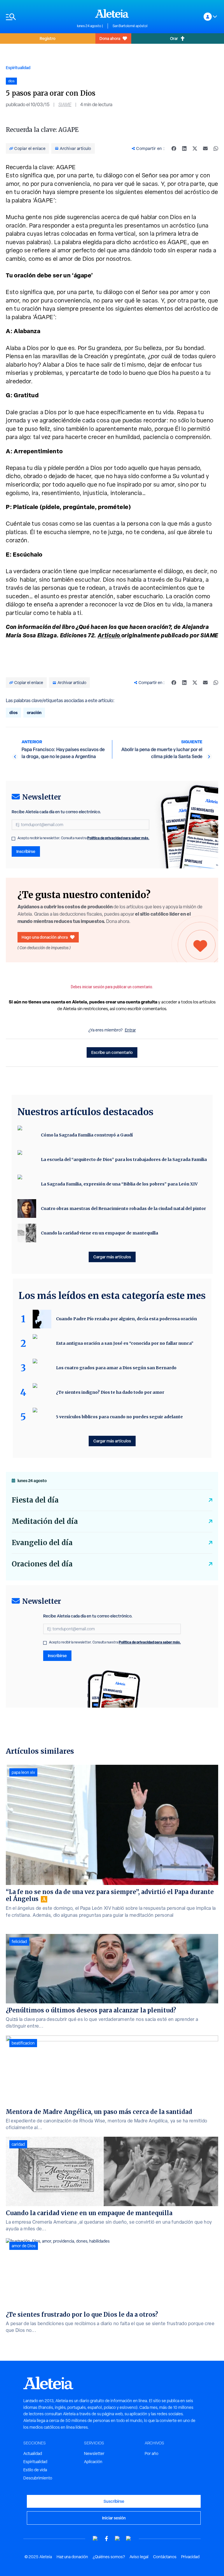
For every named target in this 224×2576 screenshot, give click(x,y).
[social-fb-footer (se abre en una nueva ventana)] (106, 2539)
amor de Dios (24, 2246)
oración (34, 712)
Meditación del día (45, 1521)
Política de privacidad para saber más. (118, 838)
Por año (152, 2453)
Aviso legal (139, 2557)
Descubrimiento (38, 2478)
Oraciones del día (42, 1564)
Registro (48, 38)
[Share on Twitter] (195, 148)
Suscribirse (114, 2501)
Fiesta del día (35, 1500)
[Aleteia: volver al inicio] (112, 13)
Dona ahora (110, 38)
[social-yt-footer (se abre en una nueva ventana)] (95, 2539)
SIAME (65, 105)
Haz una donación (72, 2557)
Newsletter (94, 2453)
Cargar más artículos (112, 1257)
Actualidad (33, 2453)
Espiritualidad (18, 68)
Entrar (130, 1030)
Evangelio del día (42, 1543)
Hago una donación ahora (45, 937)
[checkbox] (13, 839)
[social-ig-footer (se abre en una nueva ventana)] (129, 2539)
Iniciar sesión (114, 2518)
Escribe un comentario (112, 1052)
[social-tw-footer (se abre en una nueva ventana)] (118, 2539)
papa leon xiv (23, 1772)
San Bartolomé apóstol (130, 26)
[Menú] (38, 17)
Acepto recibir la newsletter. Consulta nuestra (83, 838)
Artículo (110, 635)
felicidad (19, 1942)
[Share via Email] (205, 148)
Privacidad (190, 2557)
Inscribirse (26, 851)
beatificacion (23, 2043)
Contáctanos (165, 2557)
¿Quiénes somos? (109, 2557)
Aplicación (93, 2462)
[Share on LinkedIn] (184, 148)
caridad (18, 2144)
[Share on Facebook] (174, 148)
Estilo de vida (35, 2470)
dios (13, 712)
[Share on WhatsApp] (216, 148)
